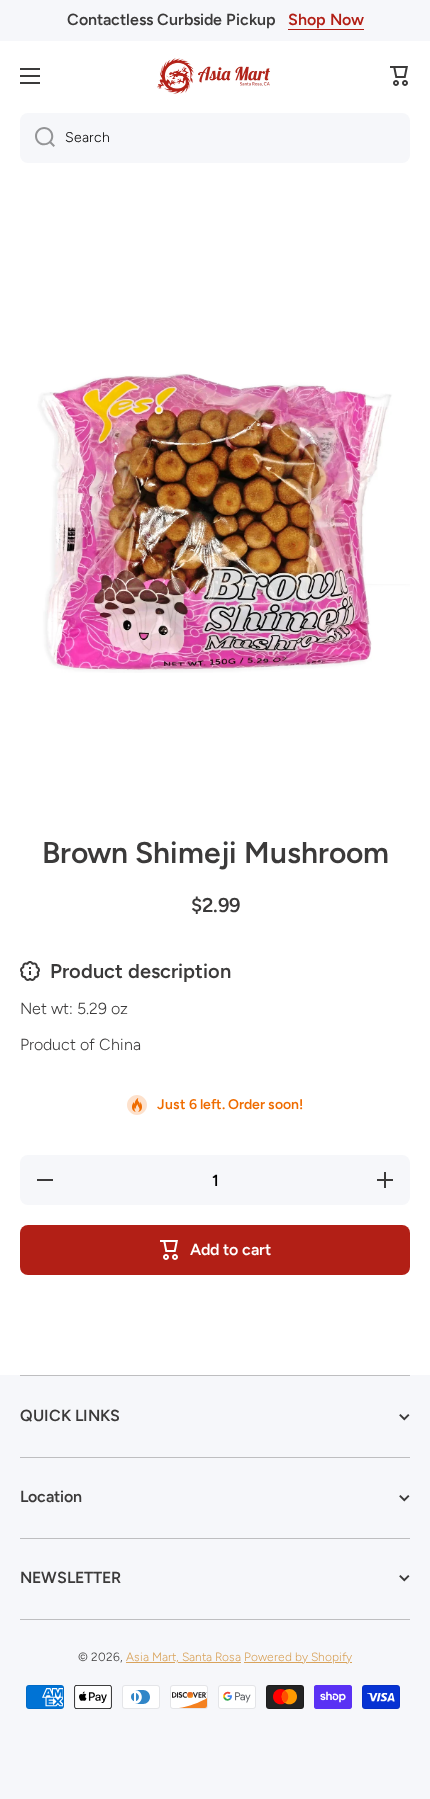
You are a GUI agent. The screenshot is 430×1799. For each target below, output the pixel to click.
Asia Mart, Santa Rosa (183, 1657)
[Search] (37, 138)
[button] (400, 76)
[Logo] (215, 76)
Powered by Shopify (298, 1657)
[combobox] (215, 138)
